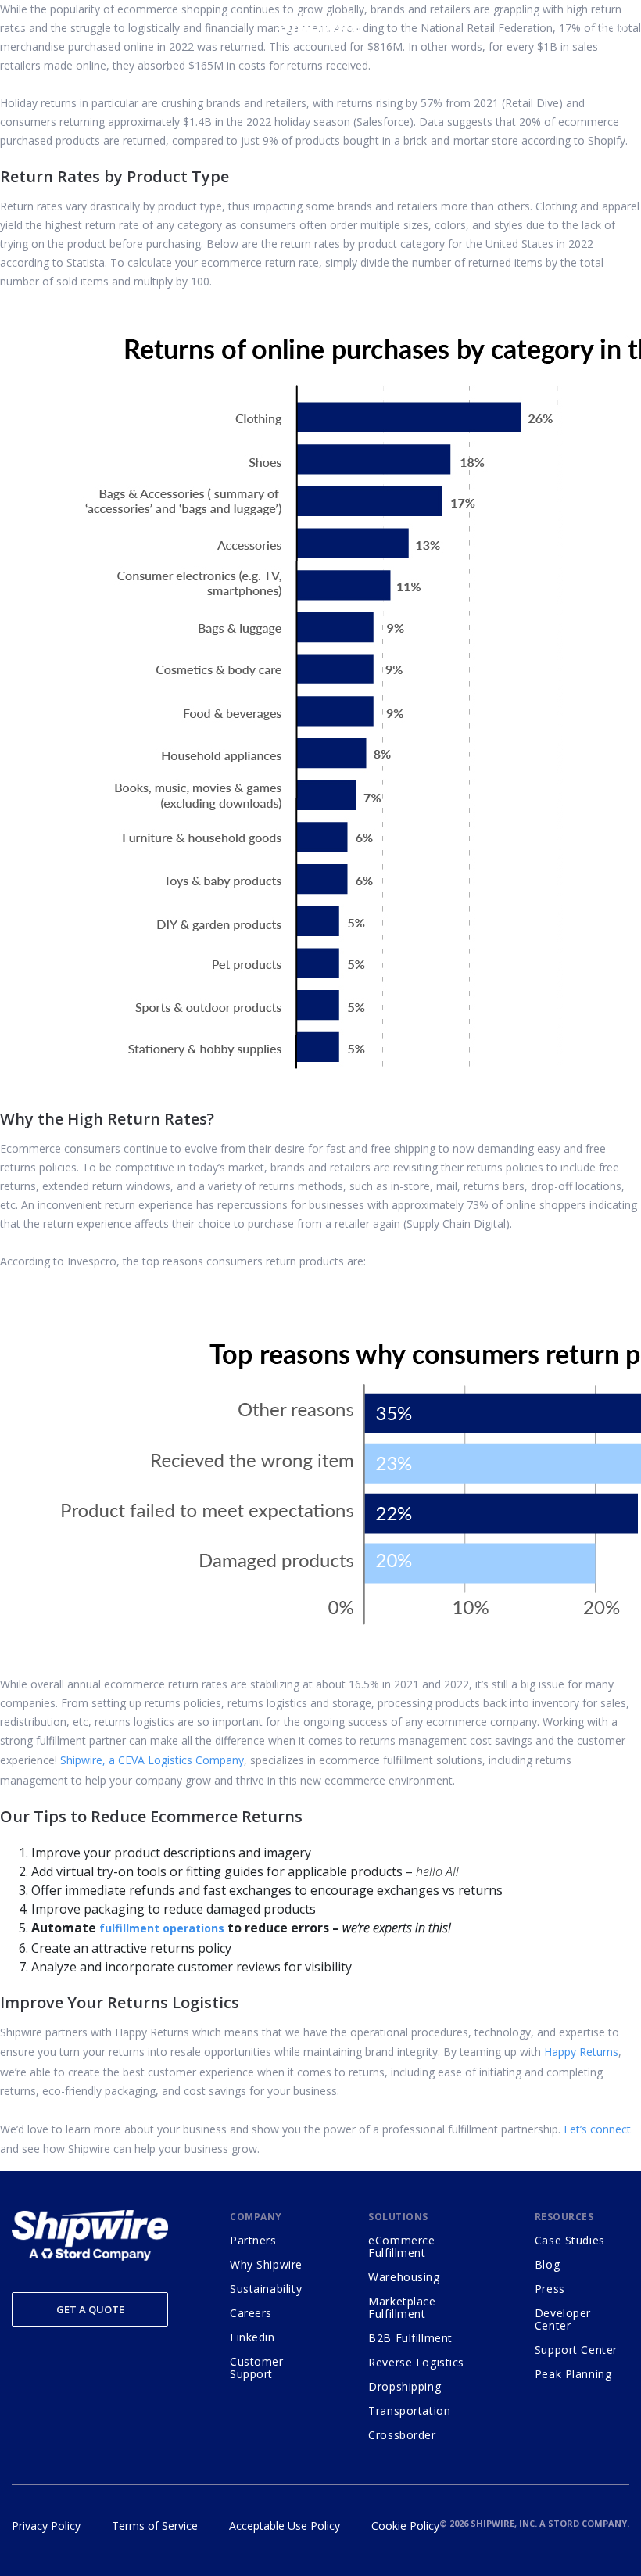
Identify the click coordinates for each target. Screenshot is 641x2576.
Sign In (609, 27)
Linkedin (252, 2337)
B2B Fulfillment (410, 2338)
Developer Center (563, 2319)
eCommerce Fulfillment (401, 2246)
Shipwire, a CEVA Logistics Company (152, 1760)
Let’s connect (597, 2129)
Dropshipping (405, 2386)
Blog (547, 2264)
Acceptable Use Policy (285, 2526)
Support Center (576, 2350)
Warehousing (404, 2277)
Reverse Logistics (416, 2362)
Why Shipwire (266, 2264)
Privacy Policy (46, 2526)
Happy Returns (581, 2052)
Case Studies (570, 2240)
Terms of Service (155, 2526)
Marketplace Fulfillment (402, 2307)
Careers (251, 2313)
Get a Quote (90, 2309)
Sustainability (266, 2289)
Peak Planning (573, 2374)
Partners (253, 2240)
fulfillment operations (162, 1928)
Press (550, 2289)
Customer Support (257, 2368)
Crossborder (402, 2435)
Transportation (409, 2411)
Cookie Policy (405, 2526)
